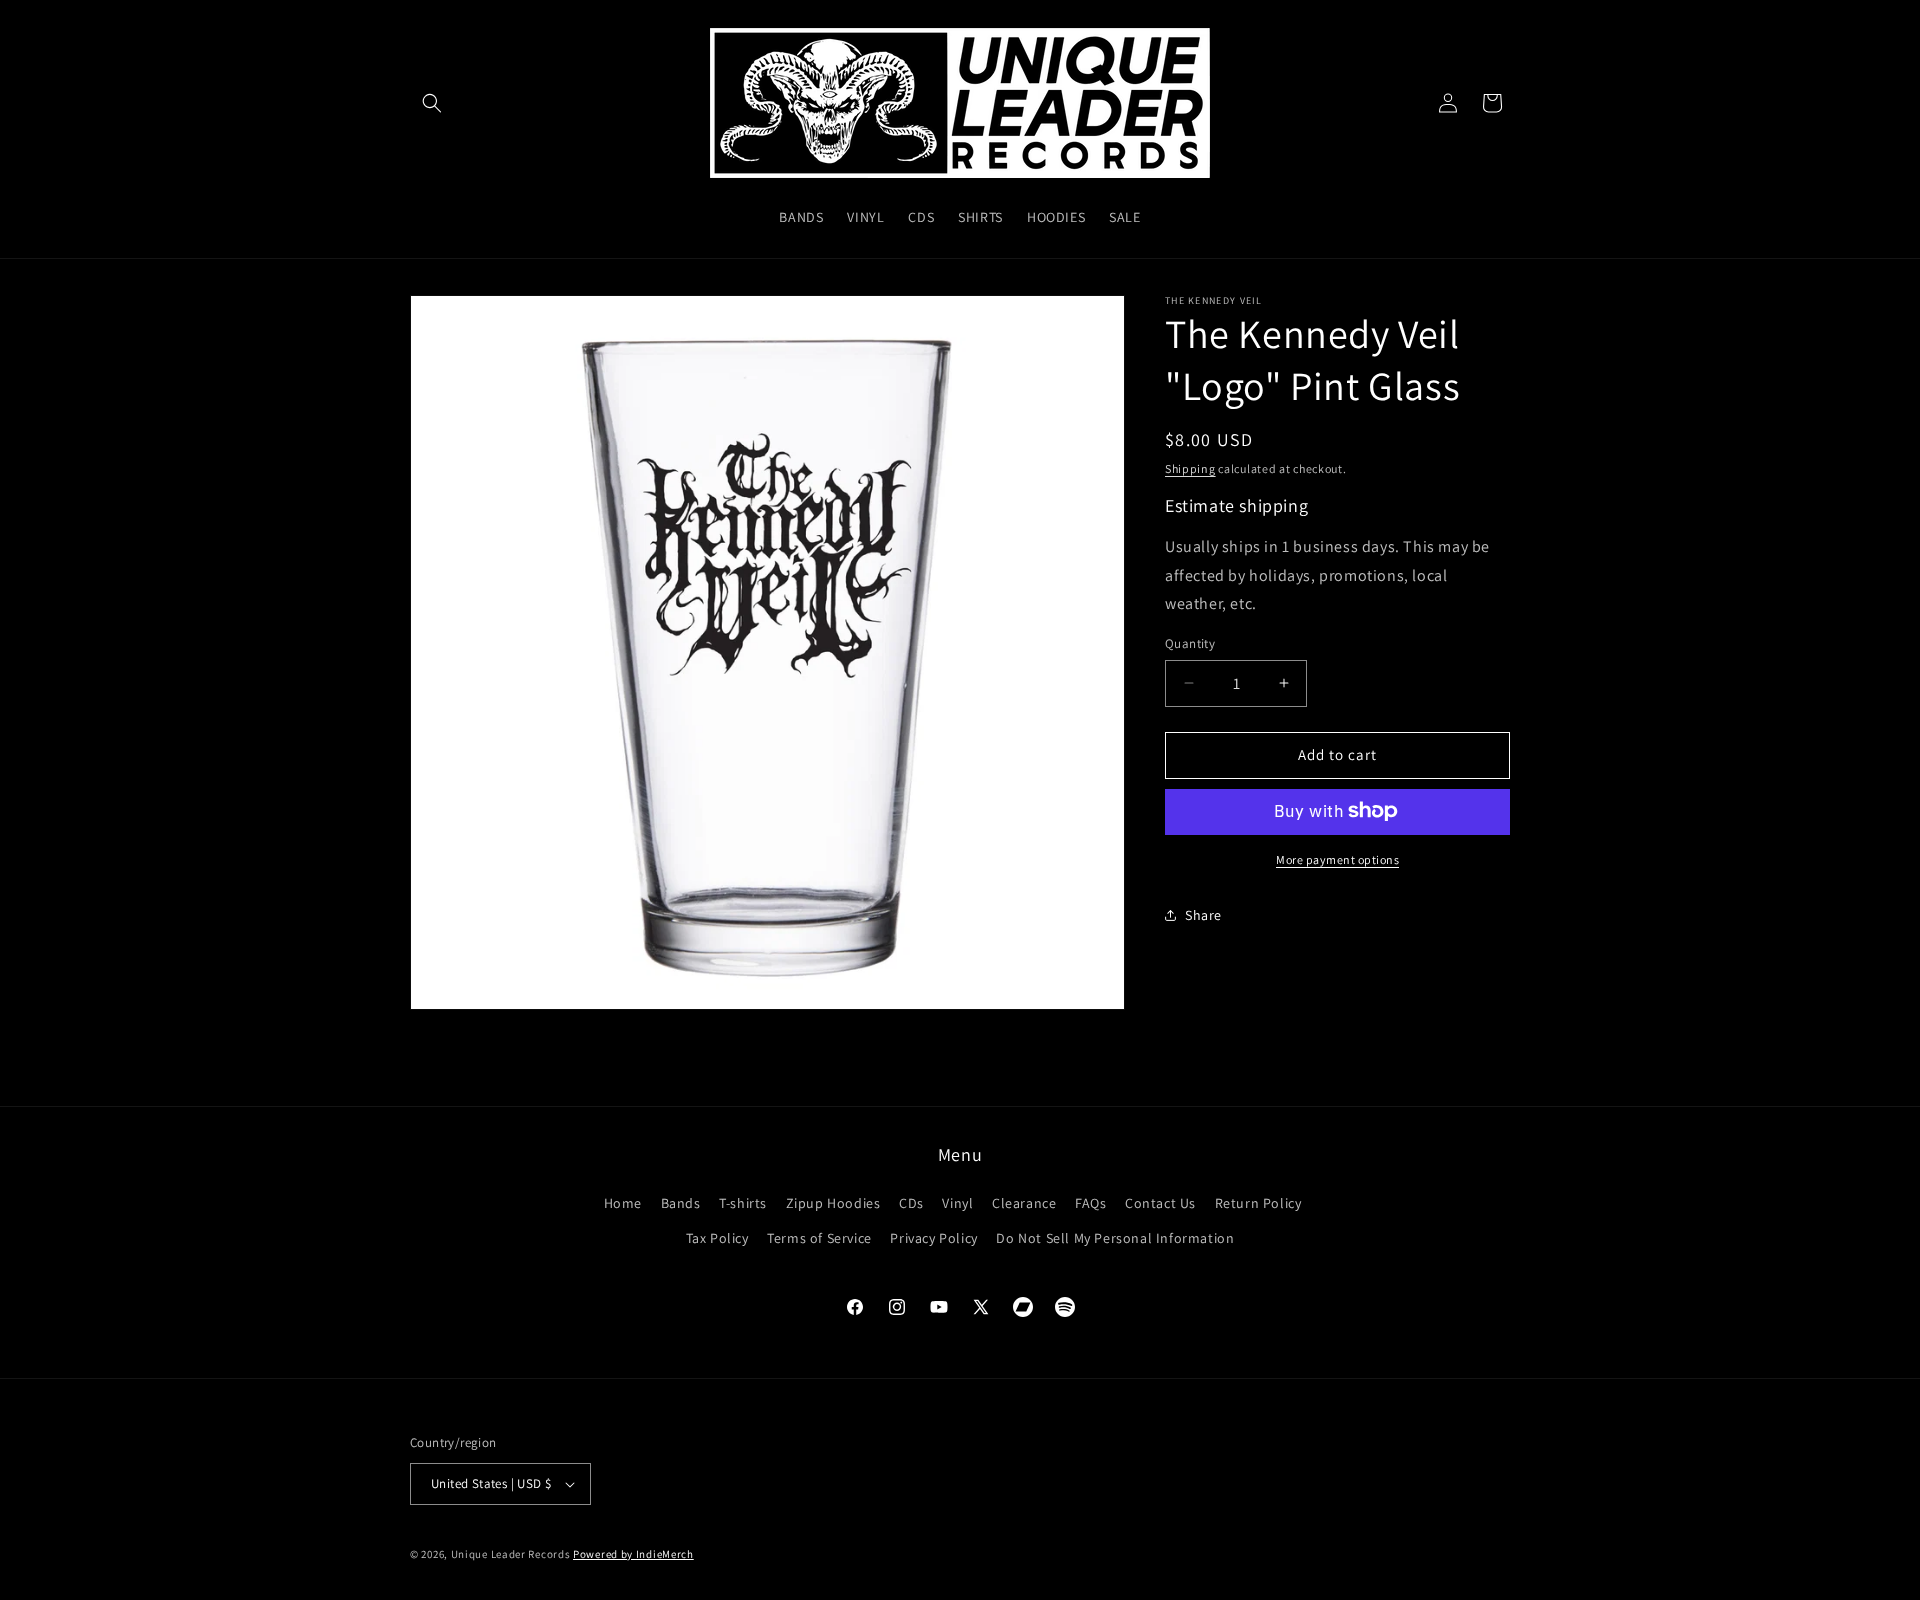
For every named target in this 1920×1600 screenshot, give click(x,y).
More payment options (1337, 858)
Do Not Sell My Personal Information (1115, 1238)
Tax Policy (717, 1238)
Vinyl (957, 1203)
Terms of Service (819, 1238)
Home (623, 1203)
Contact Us (1160, 1203)
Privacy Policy (933, 1238)
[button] (432, 103)
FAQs (1090, 1203)
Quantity (1190, 643)
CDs (911, 1203)
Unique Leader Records (511, 1554)
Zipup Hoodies (833, 1203)
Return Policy (1258, 1203)
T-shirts (743, 1203)
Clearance (1024, 1203)
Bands (681, 1203)
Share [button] (1203, 915)
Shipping (1190, 468)
